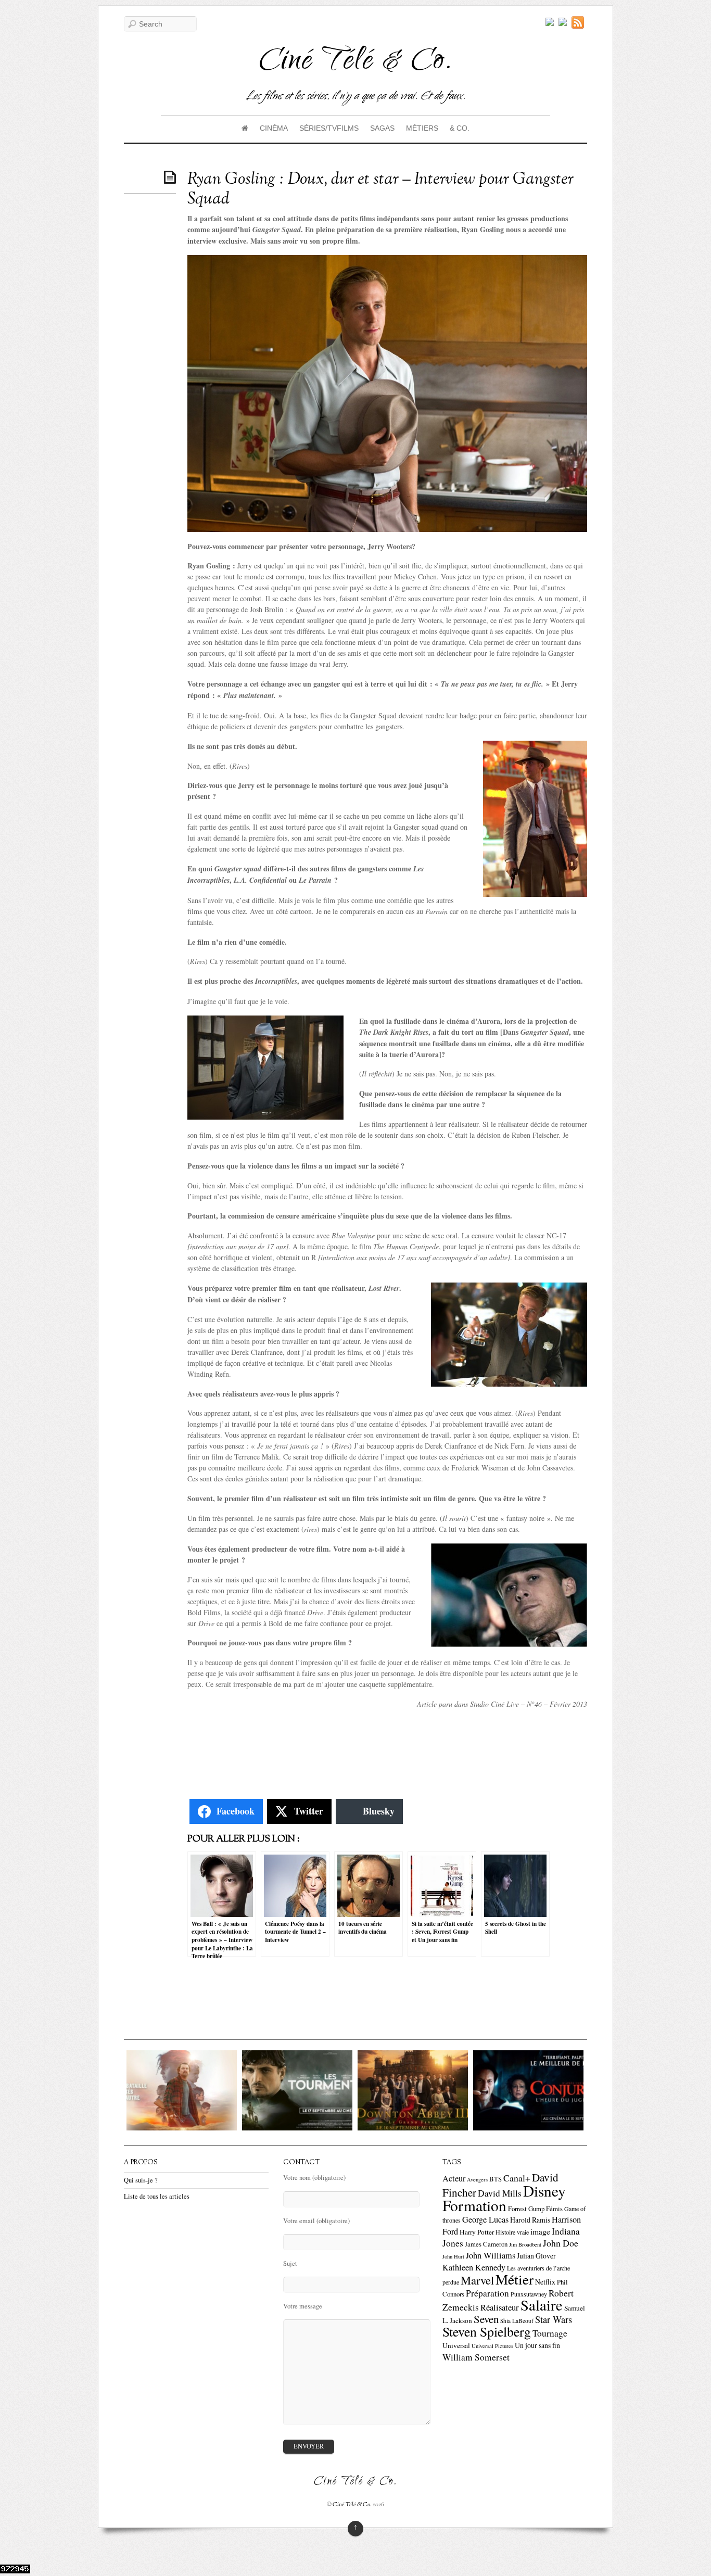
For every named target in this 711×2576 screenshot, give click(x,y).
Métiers (422, 128)
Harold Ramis (530, 2220)
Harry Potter (477, 2232)
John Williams (491, 2255)
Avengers (477, 2179)
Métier (515, 2279)
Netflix (545, 2282)
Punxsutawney (529, 2294)
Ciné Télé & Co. (352, 2505)
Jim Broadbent (525, 2244)
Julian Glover (536, 2256)
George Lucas (485, 2219)
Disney (544, 2191)
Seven (486, 2319)
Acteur (454, 2178)
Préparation (487, 2293)
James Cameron (486, 2244)
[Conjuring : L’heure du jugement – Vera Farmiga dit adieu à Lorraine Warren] (432, 2128)
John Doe (561, 2243)
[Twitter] (550, 22)
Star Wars (554, 2319)
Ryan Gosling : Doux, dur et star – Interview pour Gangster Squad (380, 189)
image (540, 2231)
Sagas (382, 128)
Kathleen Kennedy (474, 2267)
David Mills (500, 2193)
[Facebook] (563, 22)
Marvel (477, 2280)
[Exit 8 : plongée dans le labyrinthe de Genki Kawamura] (548, 2128)
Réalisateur (500, 2307)
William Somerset (476, 2357)
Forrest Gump (526, 2209)
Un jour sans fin (537, 2345)
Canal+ (517, 2178)
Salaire (542, 2305)
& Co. (460, 128)
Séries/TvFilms (329, 128)
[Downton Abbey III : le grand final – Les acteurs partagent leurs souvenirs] (316, 2128)
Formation (474, 2205)
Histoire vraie (512, 2232)
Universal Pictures (492, 2346)
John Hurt (453, 2256)
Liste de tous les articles (157, 2196)
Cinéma (274, 128)
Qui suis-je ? (141, 2180)
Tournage (550, 2333)
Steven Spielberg (487, 2331)
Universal (456, 2345)
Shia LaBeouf (517, 2321)
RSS (579, 22)
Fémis (554, 2209)
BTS (496, 2179)
